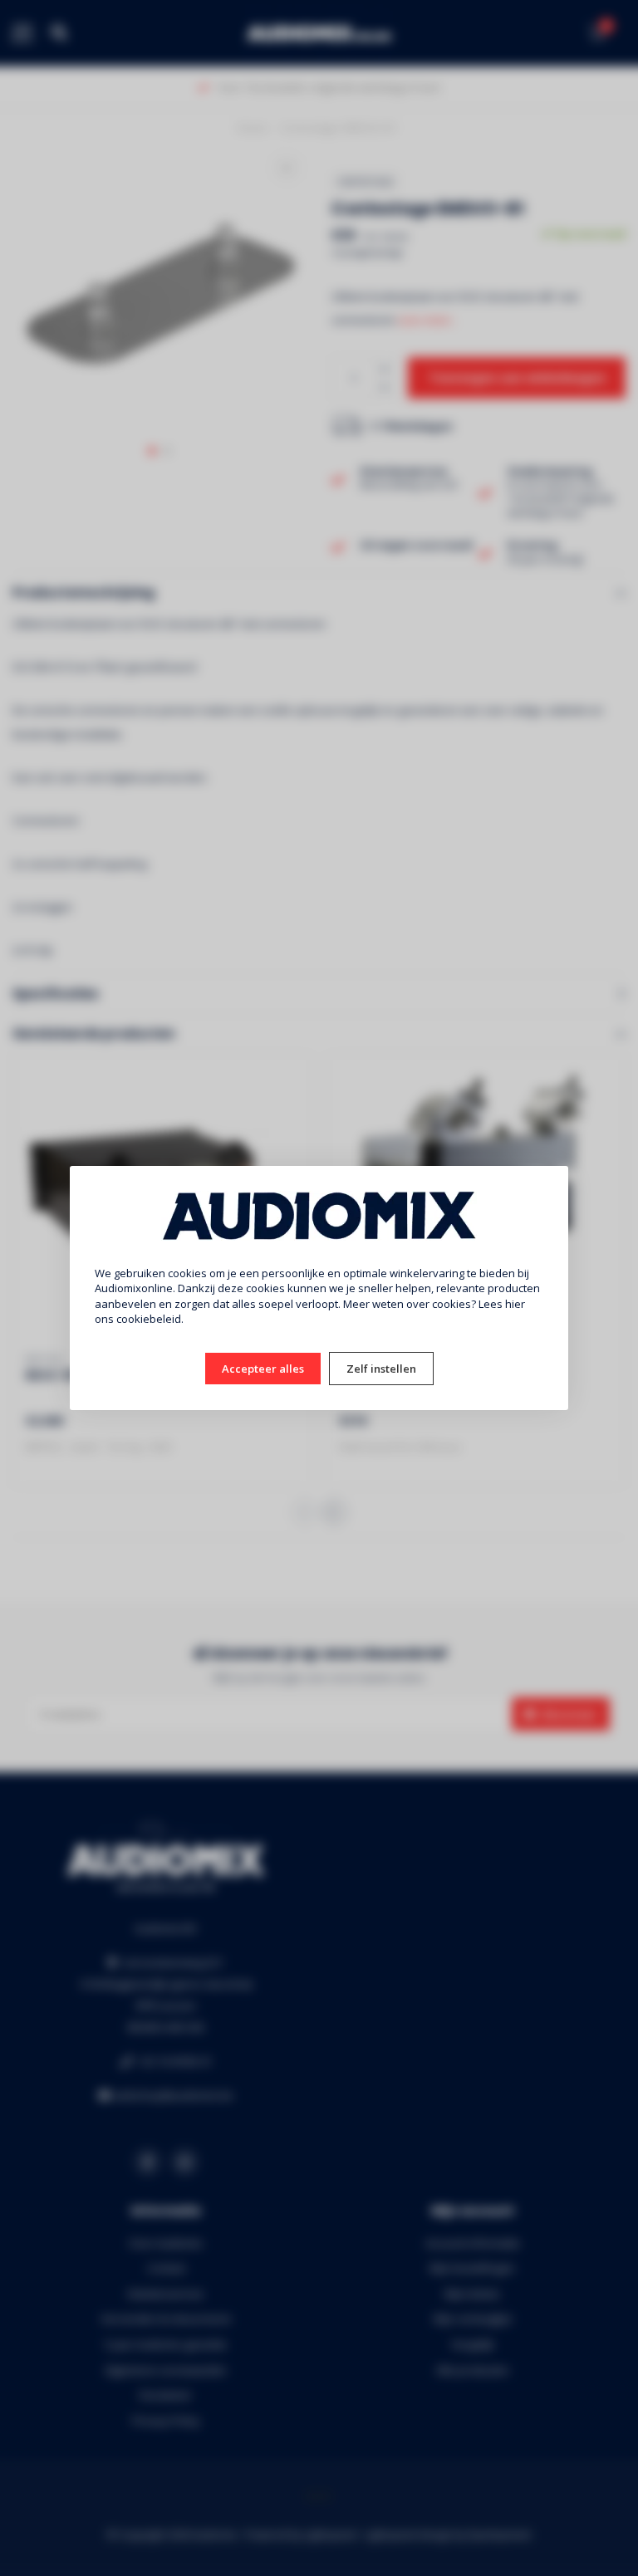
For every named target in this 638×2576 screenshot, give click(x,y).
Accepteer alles (263, 1369)
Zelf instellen (381, 1369)
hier (515, 1304)
